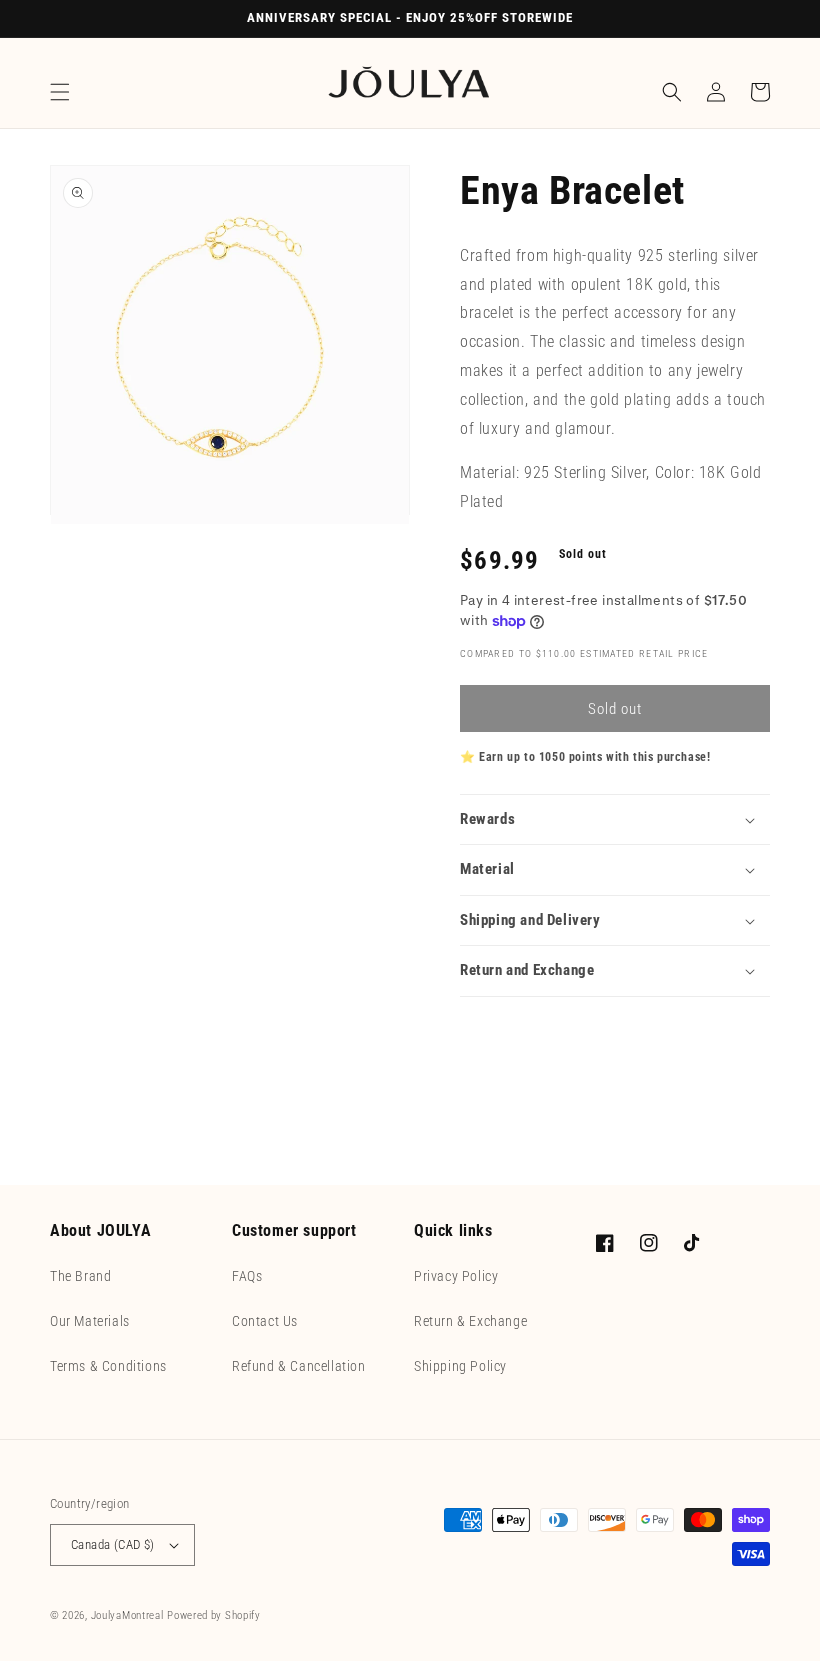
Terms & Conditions (108, 1366)
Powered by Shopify (214, 1615)
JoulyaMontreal (127, 1615)
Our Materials (90, 1321)
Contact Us (265, 1321)
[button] (60, 92)
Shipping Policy (460, 1366)
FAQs (247, 1276)
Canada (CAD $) (113, 1544)
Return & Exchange (470, 1321)
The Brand (80, 1276)
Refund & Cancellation (299, 1366)
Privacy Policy (456, 1276)
